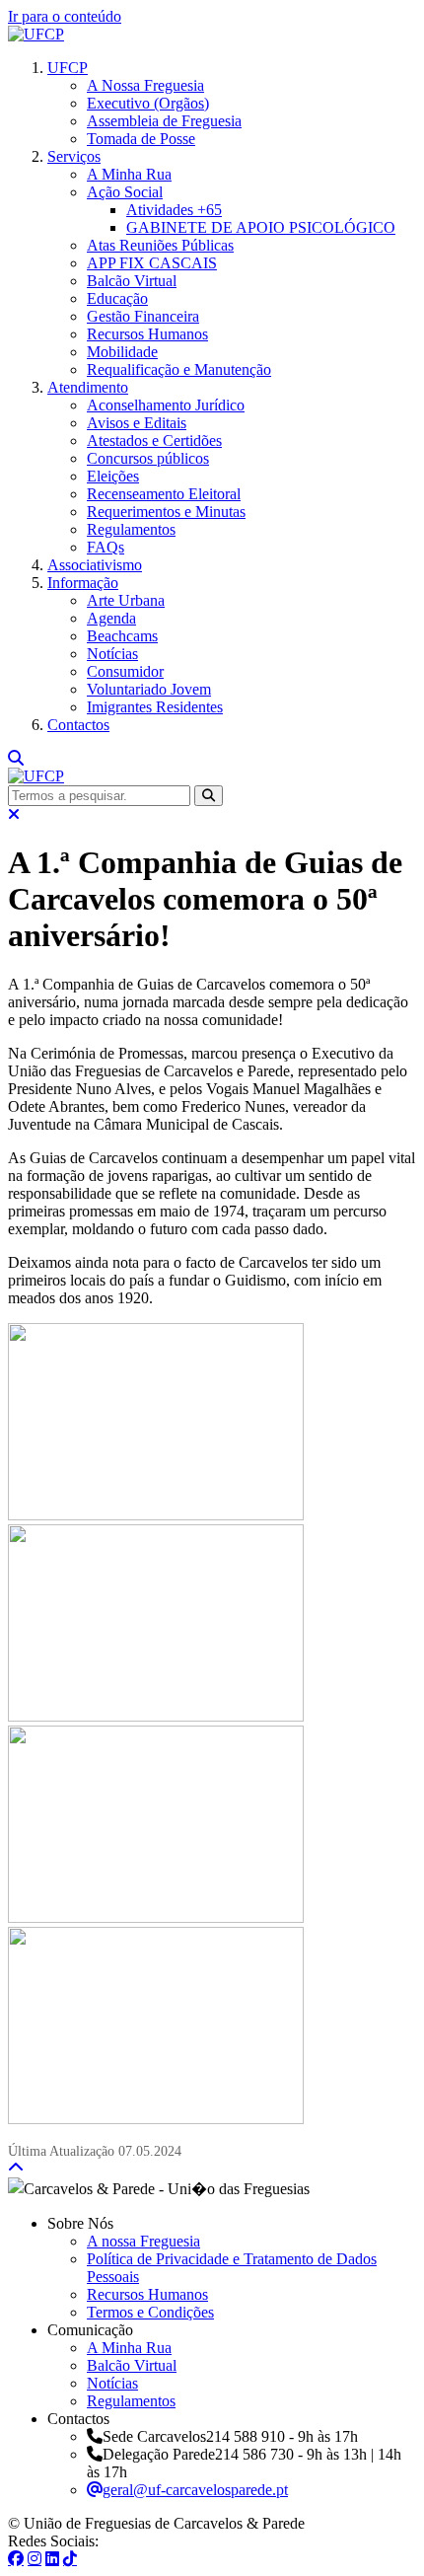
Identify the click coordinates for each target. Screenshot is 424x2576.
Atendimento (88, 387)
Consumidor (125, 671)
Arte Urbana (126, 600)
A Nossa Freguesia (145, 85)
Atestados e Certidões (154, 441)
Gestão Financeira (143, 316)
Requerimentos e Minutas (166, 512)
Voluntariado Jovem (149, 689)
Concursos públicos (148, 458)
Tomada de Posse (141, 139)
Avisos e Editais (137, 423)
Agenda (111, 618)
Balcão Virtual (132, 281)
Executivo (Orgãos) (148, 103)
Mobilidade (122, 352)
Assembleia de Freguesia (164, 121)
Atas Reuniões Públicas (160, 245)
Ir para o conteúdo (65, 16)
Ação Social (125, 192)
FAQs (106, 547)
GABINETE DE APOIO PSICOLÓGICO (261, 227)
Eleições (113, 476)
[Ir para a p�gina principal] (36, 34)
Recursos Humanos (147, 334)
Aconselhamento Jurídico (166, 405)
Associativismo (95, 565)
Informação (83, 583)
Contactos (78, 725)
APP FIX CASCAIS (152, 263)
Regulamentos (131, 529)
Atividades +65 (174, 210)
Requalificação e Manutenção (179, 369)
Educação (117, 298)
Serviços (74, 156)
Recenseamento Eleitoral (164, 494)
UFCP (68, 68)
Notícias (112, 654)
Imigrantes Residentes (155, 707)
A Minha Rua (129, 174)
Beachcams (122, 636)
